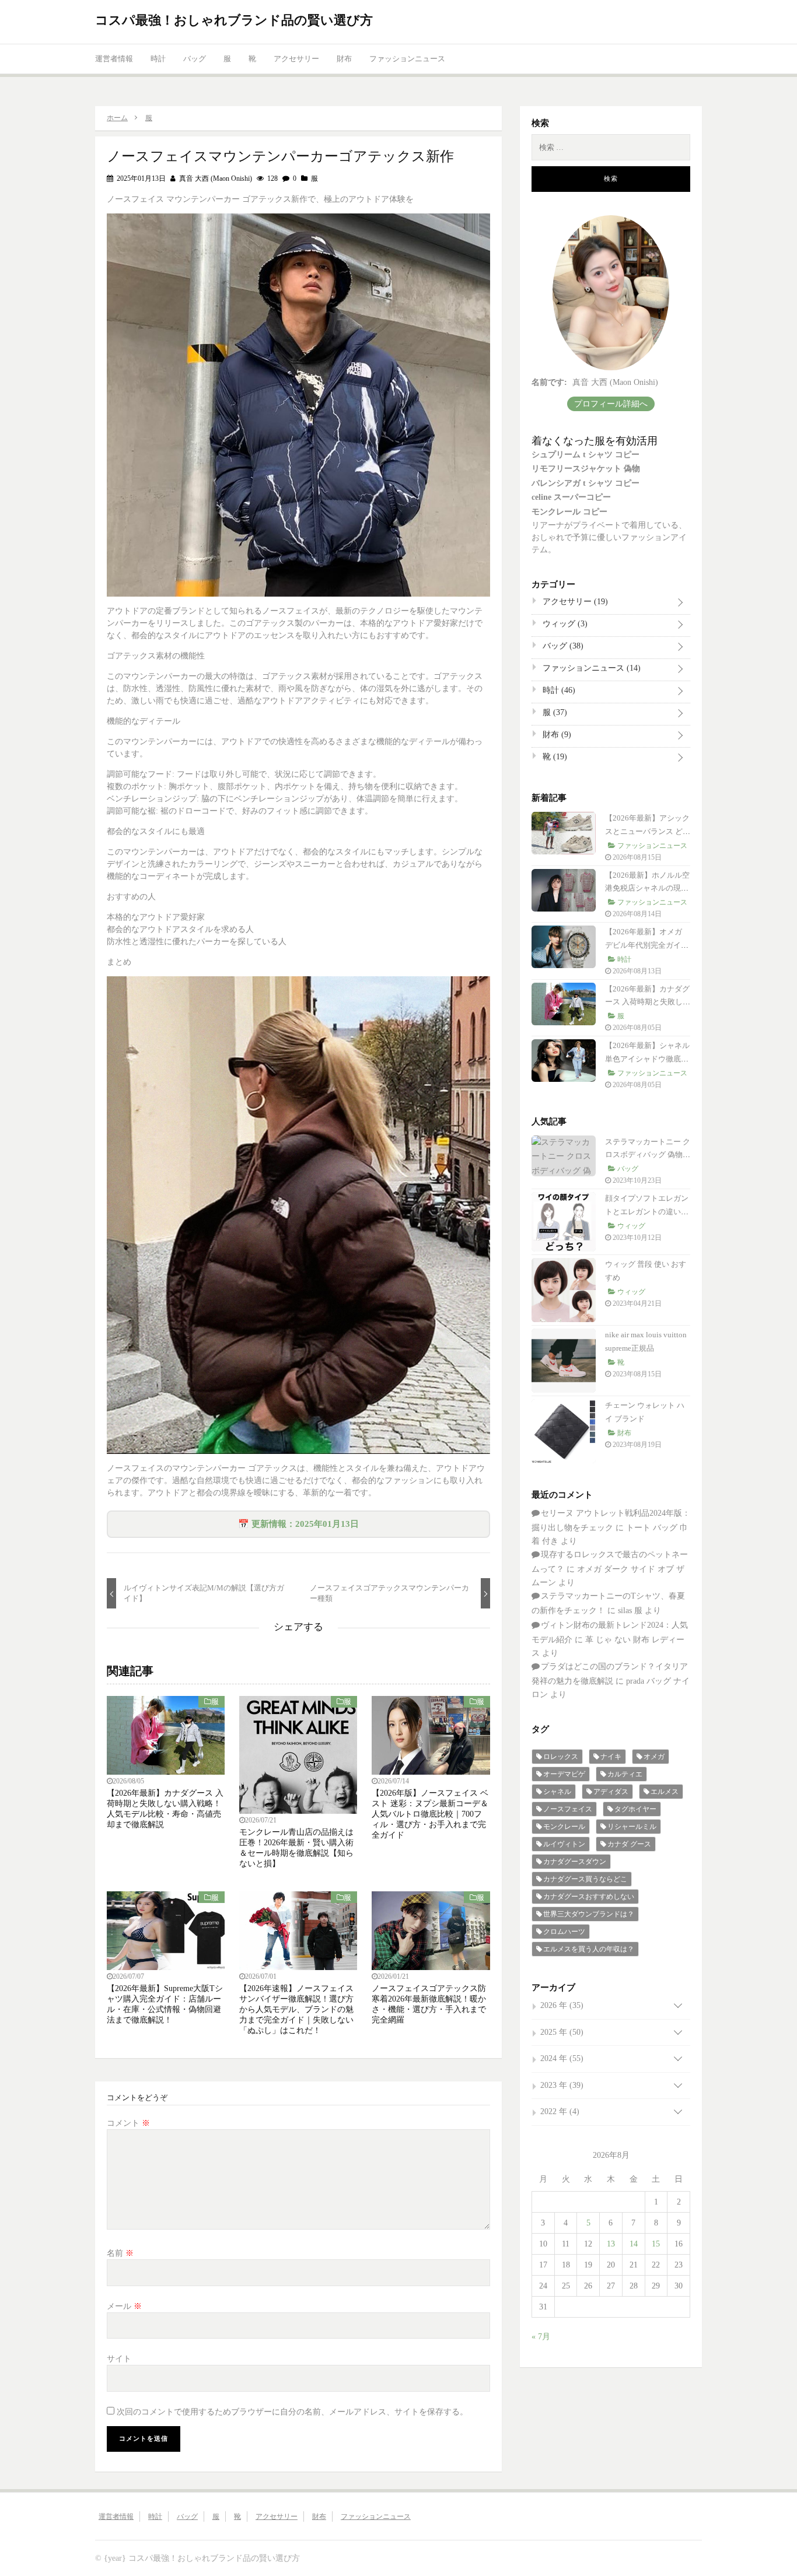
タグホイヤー (635, 1809)
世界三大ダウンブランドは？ (589, 1914)
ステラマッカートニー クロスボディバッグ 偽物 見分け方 (648, 1155)
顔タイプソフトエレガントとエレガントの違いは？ (647, 1212)
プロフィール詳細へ (611, 404)
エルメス (665, 1792)
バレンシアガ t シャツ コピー (585, 483)
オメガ (654, 1757)
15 (656, 2244)
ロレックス (561, 1757)
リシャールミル (632, 1827)
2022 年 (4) (560, 2111)
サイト (119, 2359)
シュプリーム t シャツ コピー (585, 455)
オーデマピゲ (564, 1774)
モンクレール (564, 1827)
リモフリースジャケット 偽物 (586, 469)
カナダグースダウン (575, 1862)
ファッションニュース (407, 59)
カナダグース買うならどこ (585, 1879)
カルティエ (625, 1774)
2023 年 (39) (562, 2085)
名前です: (549, 382)
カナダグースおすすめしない (589, 1897)
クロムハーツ (564, 1932)
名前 (120, 2253)
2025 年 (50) (562, 2032)
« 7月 (541, 2337)
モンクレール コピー (569, 512)
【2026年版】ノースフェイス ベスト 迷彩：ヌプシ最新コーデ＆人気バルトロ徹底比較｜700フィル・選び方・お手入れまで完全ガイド (430, 1814)
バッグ (195, 59)
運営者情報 (114, 59)
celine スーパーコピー (571, 497)
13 (611, 2244)
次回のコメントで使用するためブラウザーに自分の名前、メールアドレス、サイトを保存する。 (292, 2412)
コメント (128, 2123)
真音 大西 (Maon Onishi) (215, 178)
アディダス (611, 1792)
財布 (344, 59)
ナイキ (611, 1757)
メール (124, 2306)
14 (634, 2244)
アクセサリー (296, 59)
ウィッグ (564, 624)
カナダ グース (629, 1844)
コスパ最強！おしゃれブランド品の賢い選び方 (234, 20)
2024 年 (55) (562, 2058)
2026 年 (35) (562, 2005)
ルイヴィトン (564, 1844)
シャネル (557, 1792)
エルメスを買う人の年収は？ (589, 1949)
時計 (158, 59)
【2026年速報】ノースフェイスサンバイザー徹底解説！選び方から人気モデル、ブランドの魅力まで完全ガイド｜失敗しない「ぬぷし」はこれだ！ (296, 2009)
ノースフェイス (568, 1809)
